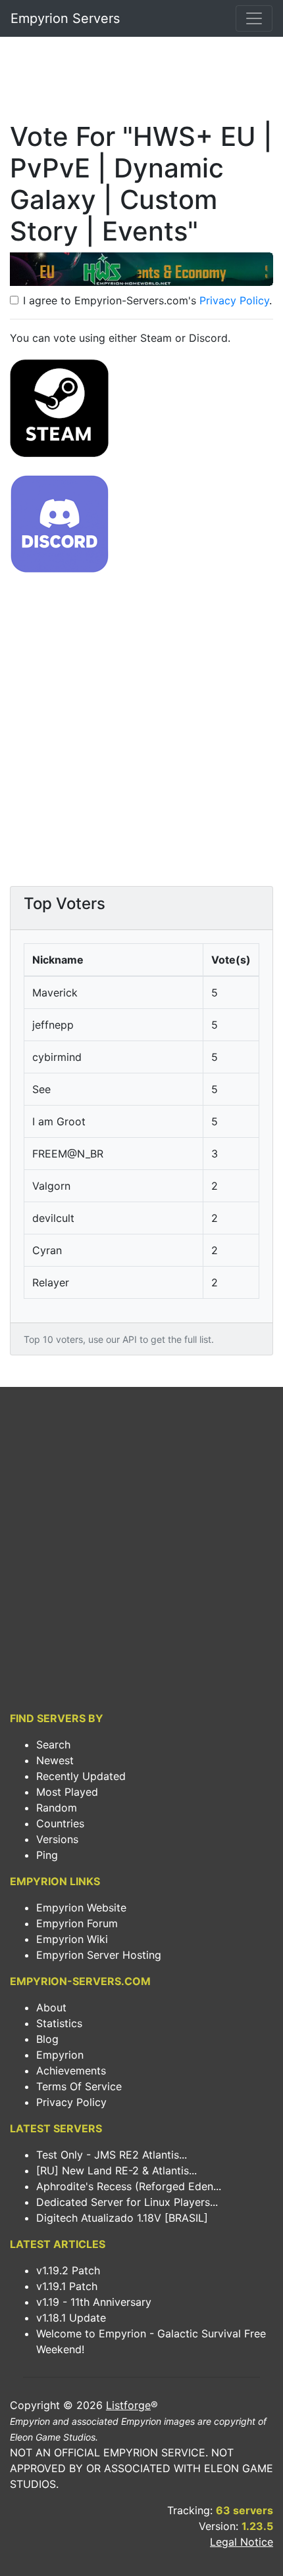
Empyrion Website (81, 1908)
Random (57, 1808)
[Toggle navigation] (254, 18)
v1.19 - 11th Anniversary (94, 2302)
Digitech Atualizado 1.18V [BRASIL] (122, 2218)
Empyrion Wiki (72, 1939)
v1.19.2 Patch (68, 2270)
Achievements (71, 2071)
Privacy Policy (234, 300)
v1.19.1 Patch (67, 2286)
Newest (55, 1760)
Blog (47, 2039)
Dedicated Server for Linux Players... (127, 2202)
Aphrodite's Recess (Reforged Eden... (129, 2186)
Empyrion (60, 2055)
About (51, 2007)
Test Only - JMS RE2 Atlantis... (112, 2155)
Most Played (67, 1792)
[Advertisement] (141, 83)
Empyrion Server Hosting (99, 1955)
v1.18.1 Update (71, 2318)
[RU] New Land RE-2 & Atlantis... (116, 2170)
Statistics (59, 2023)
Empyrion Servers (65, 18)
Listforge (128, 2405)
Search (53, 1745)
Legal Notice (242, 2542)
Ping (47, 1855)
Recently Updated (81, 1776)
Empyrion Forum (77, 1923)
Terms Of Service (79, 2086)
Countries (60, 1823)
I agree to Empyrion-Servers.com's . (147, 300)
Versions (57, 1839)
